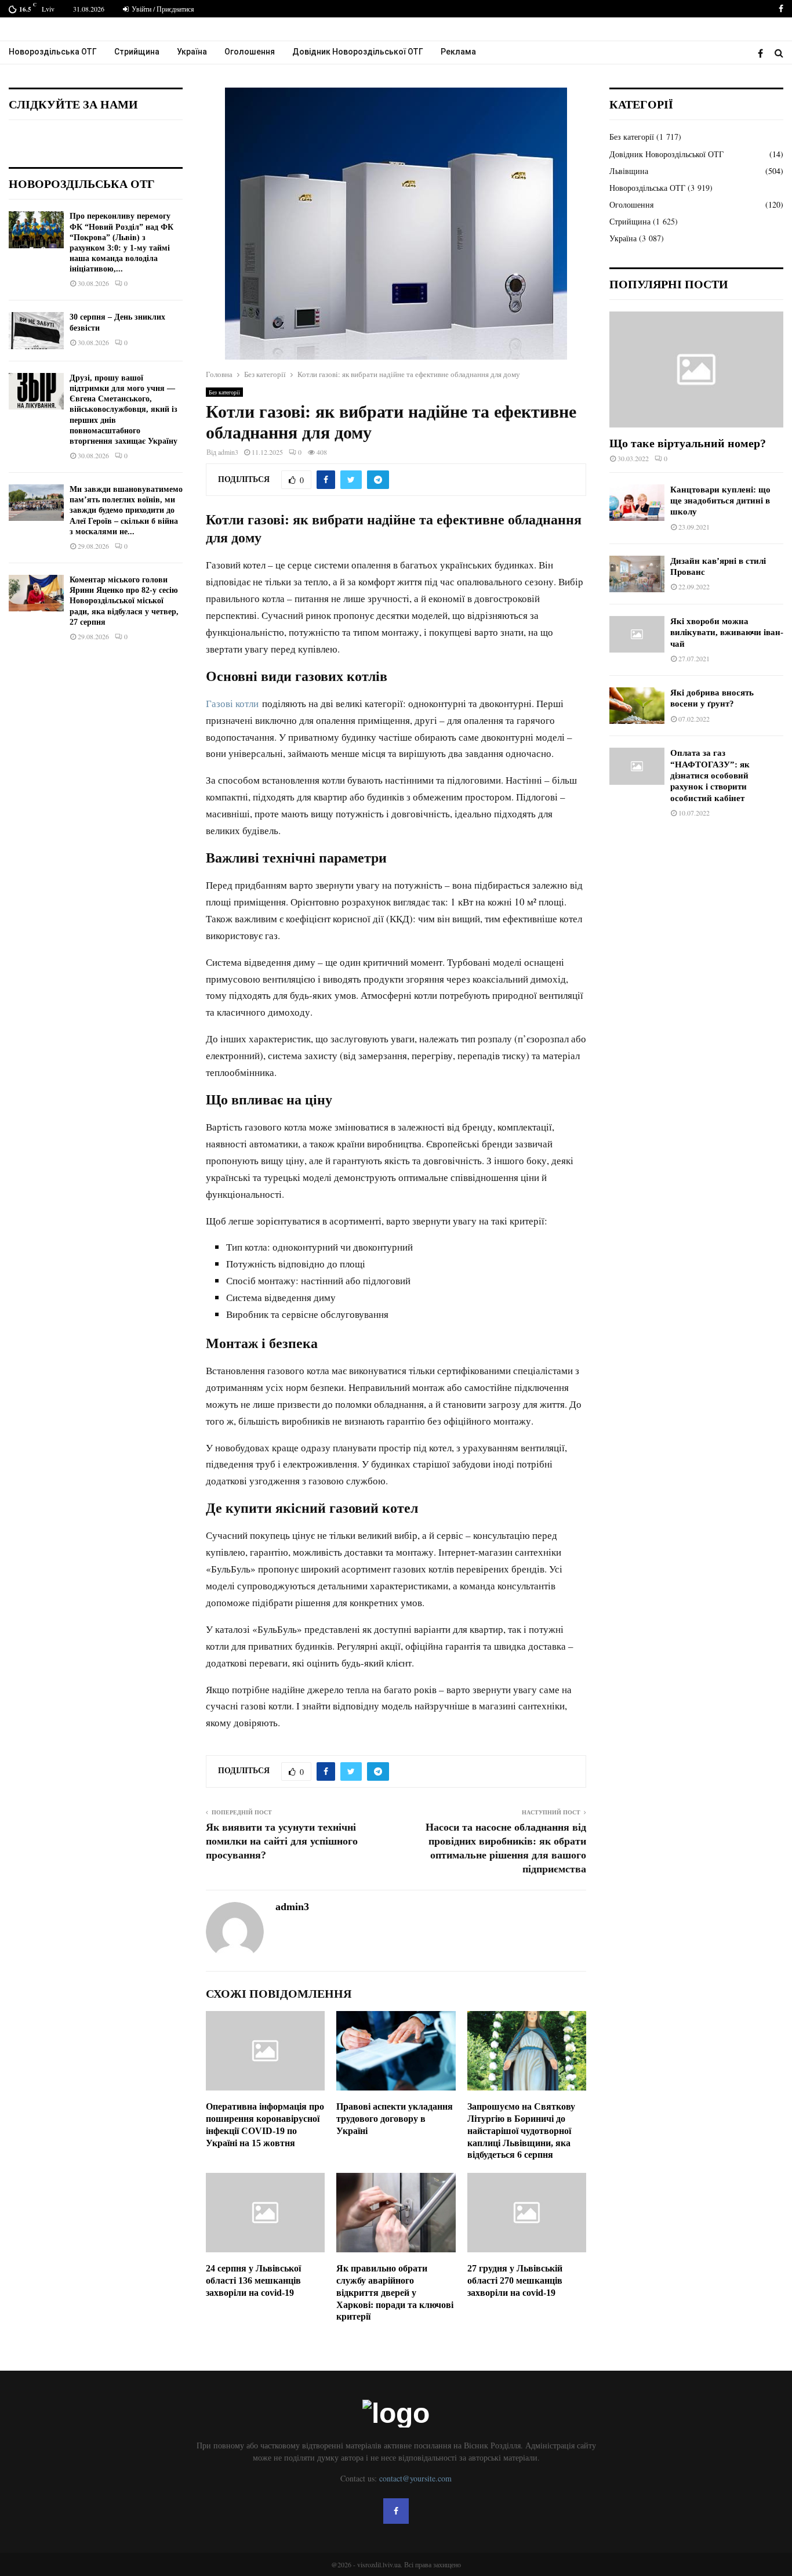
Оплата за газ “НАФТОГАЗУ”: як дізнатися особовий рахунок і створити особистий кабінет (710, 775)
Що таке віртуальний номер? (688, 443)
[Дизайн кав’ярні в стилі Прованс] (637, 574)
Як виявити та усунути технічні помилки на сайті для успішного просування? (282, 1841)
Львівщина (629, 171)
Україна (192, 52)
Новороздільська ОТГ (53, 52)
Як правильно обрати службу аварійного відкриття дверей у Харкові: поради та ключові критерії (395, 2292)
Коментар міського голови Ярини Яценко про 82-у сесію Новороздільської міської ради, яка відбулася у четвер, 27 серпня (124, 601)
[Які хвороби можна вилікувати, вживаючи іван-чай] (637, 634)
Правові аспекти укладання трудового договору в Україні (395, 2119)
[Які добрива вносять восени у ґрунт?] (637, 706)
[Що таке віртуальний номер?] (696, 369)
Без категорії (224, 392)
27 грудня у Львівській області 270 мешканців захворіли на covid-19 (515, 2280)
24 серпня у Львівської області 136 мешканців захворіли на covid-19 (253, 2280)
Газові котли (232, 703)
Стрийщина (137, 52)
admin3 (228, 452)
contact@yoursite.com (415, 2478)
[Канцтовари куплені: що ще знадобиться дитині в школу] (637, 503)
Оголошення (250, 52)
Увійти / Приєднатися (162, 9)
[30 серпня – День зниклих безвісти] (36, 330)
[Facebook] (763, 53)
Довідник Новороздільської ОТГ (358, 52)
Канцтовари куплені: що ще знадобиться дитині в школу (720, 501)
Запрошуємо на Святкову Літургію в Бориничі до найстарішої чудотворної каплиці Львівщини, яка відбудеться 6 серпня (521, 2131)
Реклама (458, 52)
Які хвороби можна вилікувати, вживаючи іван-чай (727, 633)
